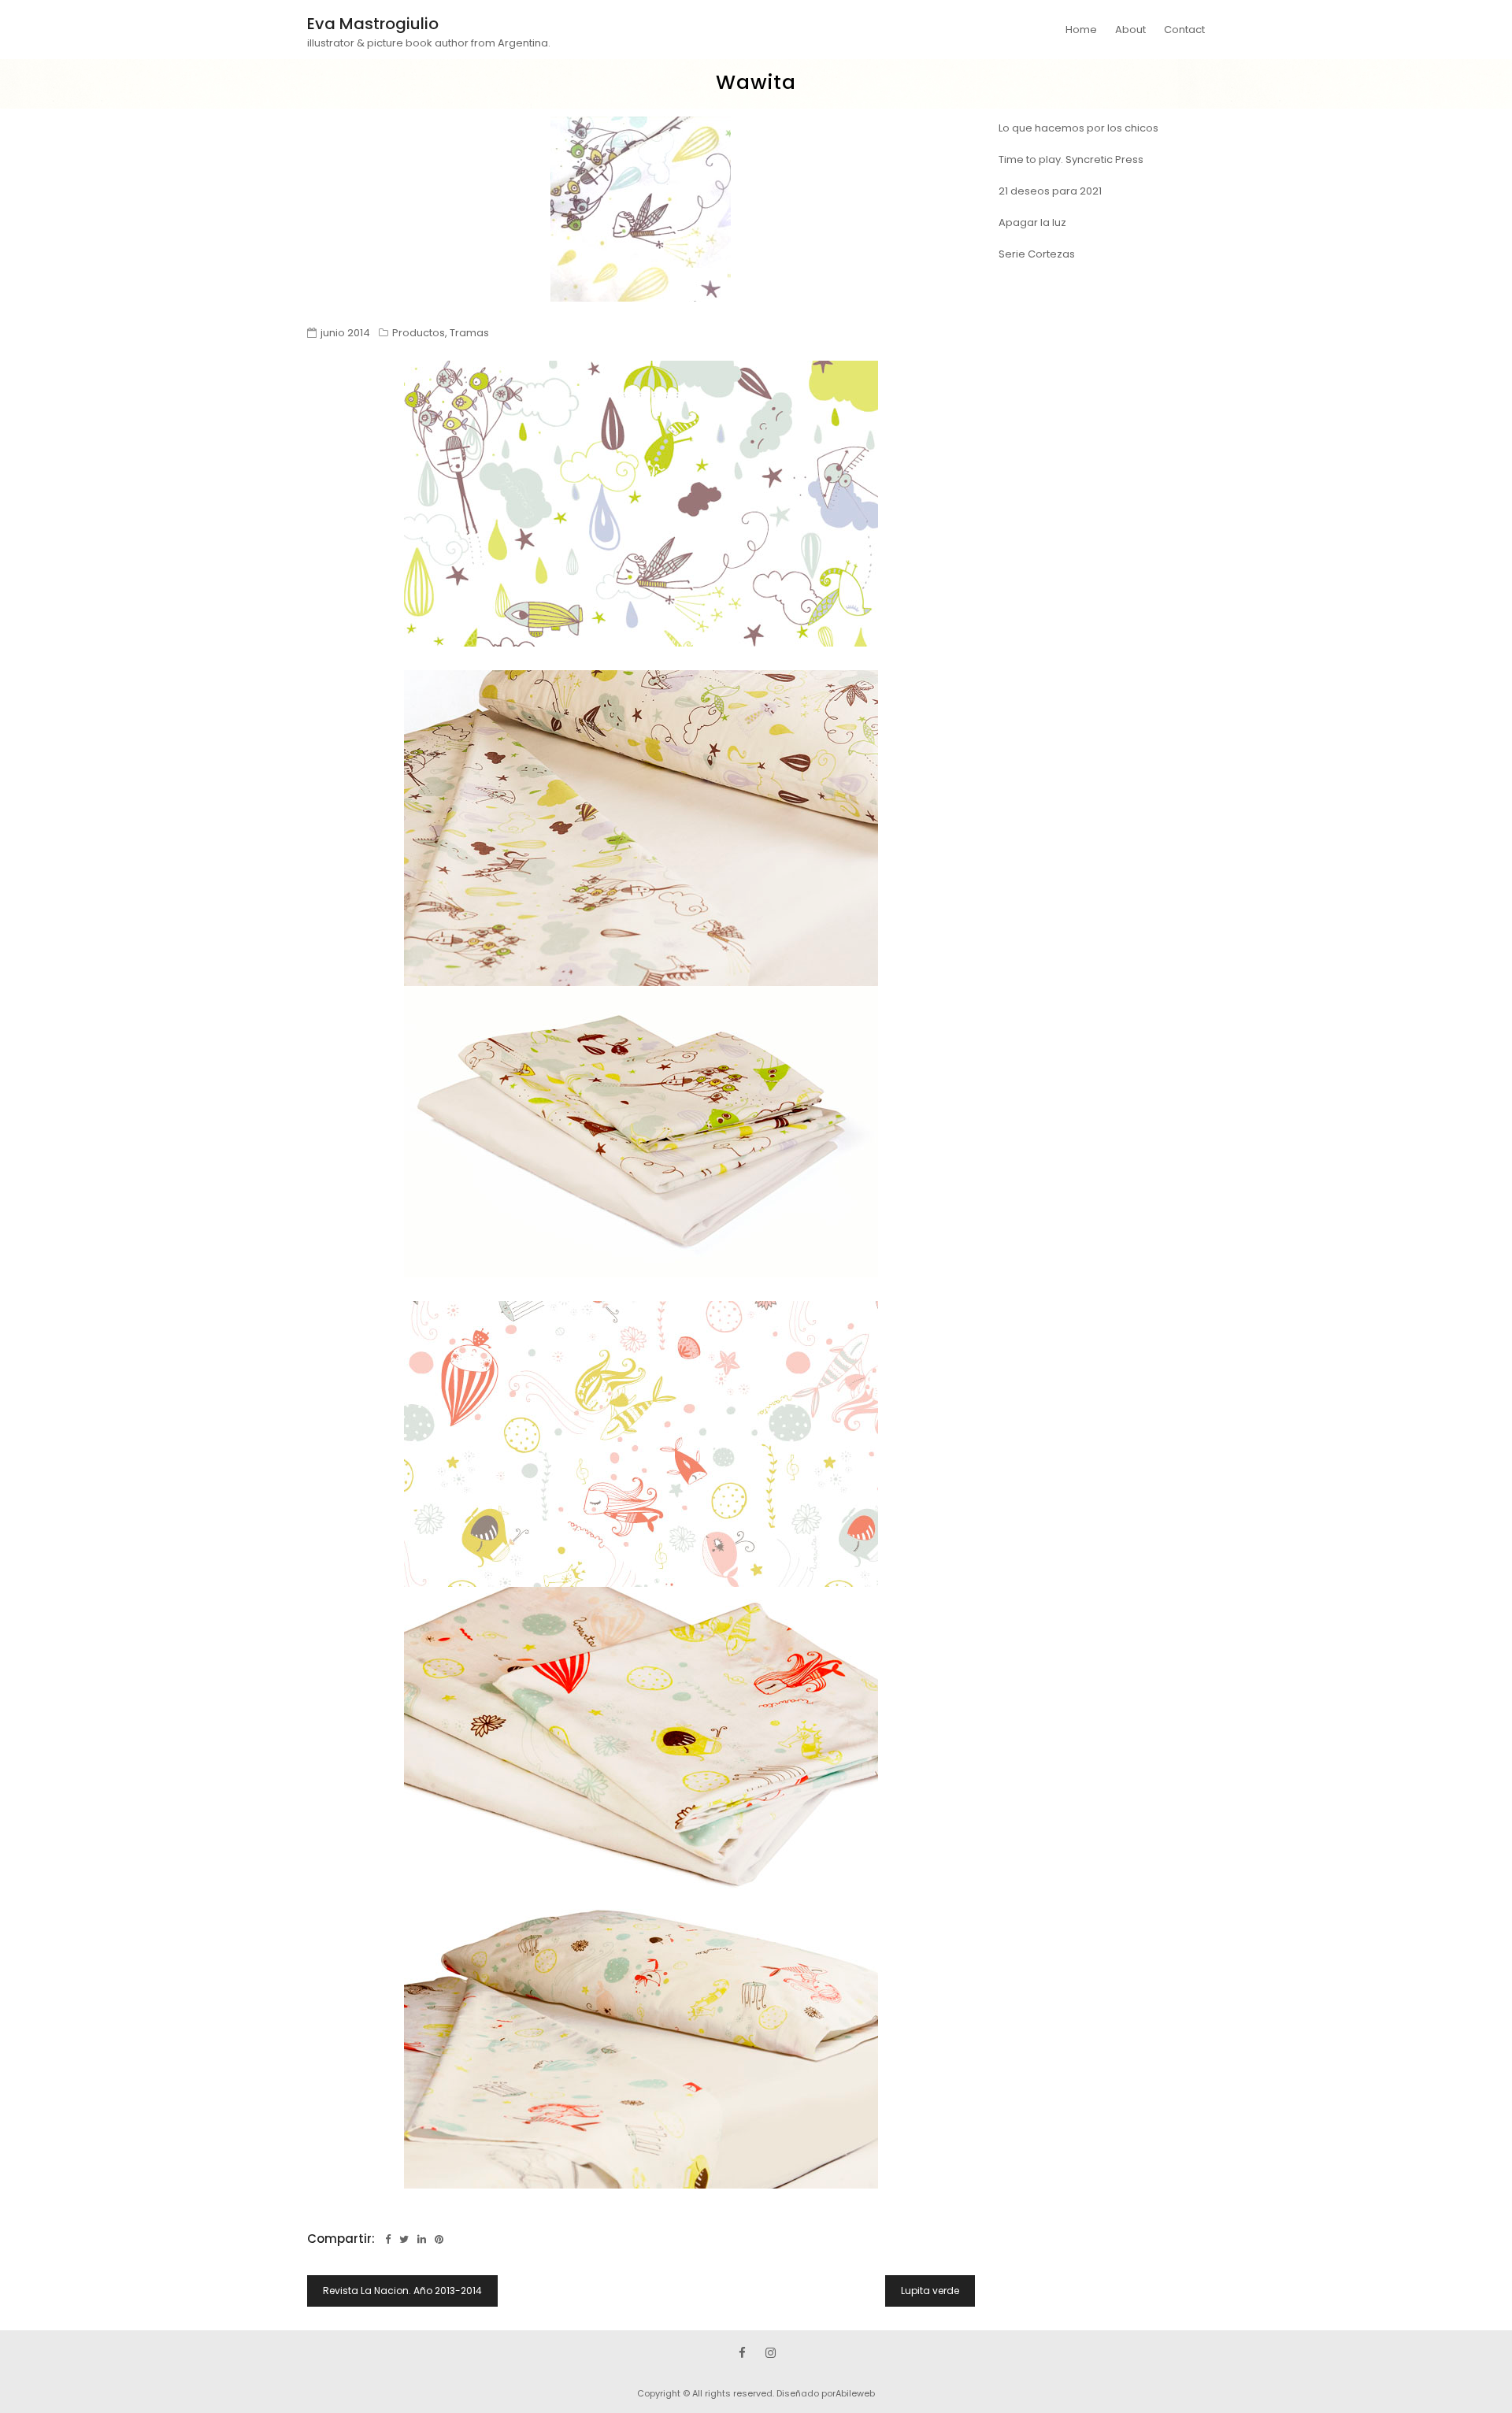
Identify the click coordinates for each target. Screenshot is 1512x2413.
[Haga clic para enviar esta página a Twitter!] (404, 2239)
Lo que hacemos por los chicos (1078, 128)
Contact (1184, 30)
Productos (419, 333)
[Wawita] (641, 209)
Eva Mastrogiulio (373, 24)
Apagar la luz (1032, 222)
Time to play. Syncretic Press (1071, 159)
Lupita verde (930, 2291)
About (1130, 30)
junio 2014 (345, 333)
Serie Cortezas (1037, 254)
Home (1081, 30)
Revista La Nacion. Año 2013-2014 (402, 2291)
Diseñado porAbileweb (826, 2393)
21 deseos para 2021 (1050, 191)
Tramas (469, 333)
